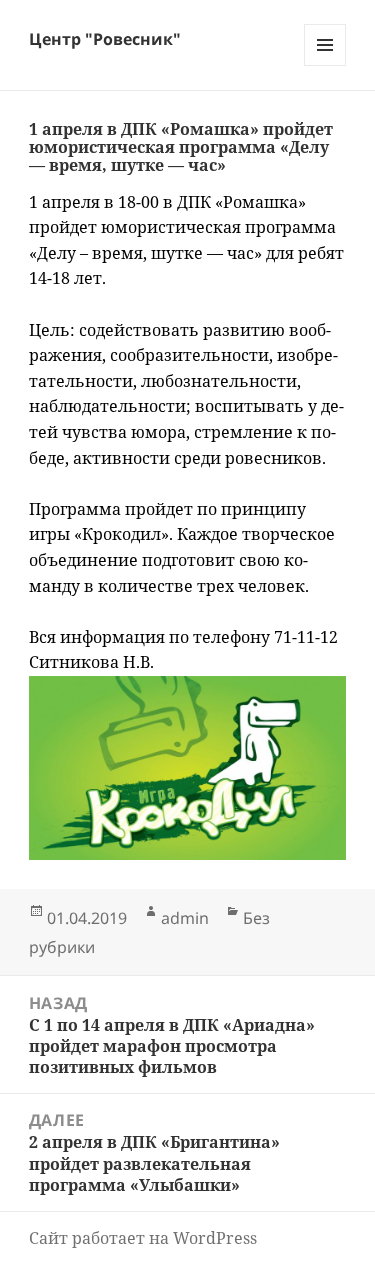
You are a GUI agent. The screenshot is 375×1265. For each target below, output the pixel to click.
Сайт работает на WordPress (143, 1238)
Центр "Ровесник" (105, 39)
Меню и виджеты (325, 65)
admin (185, 918)
